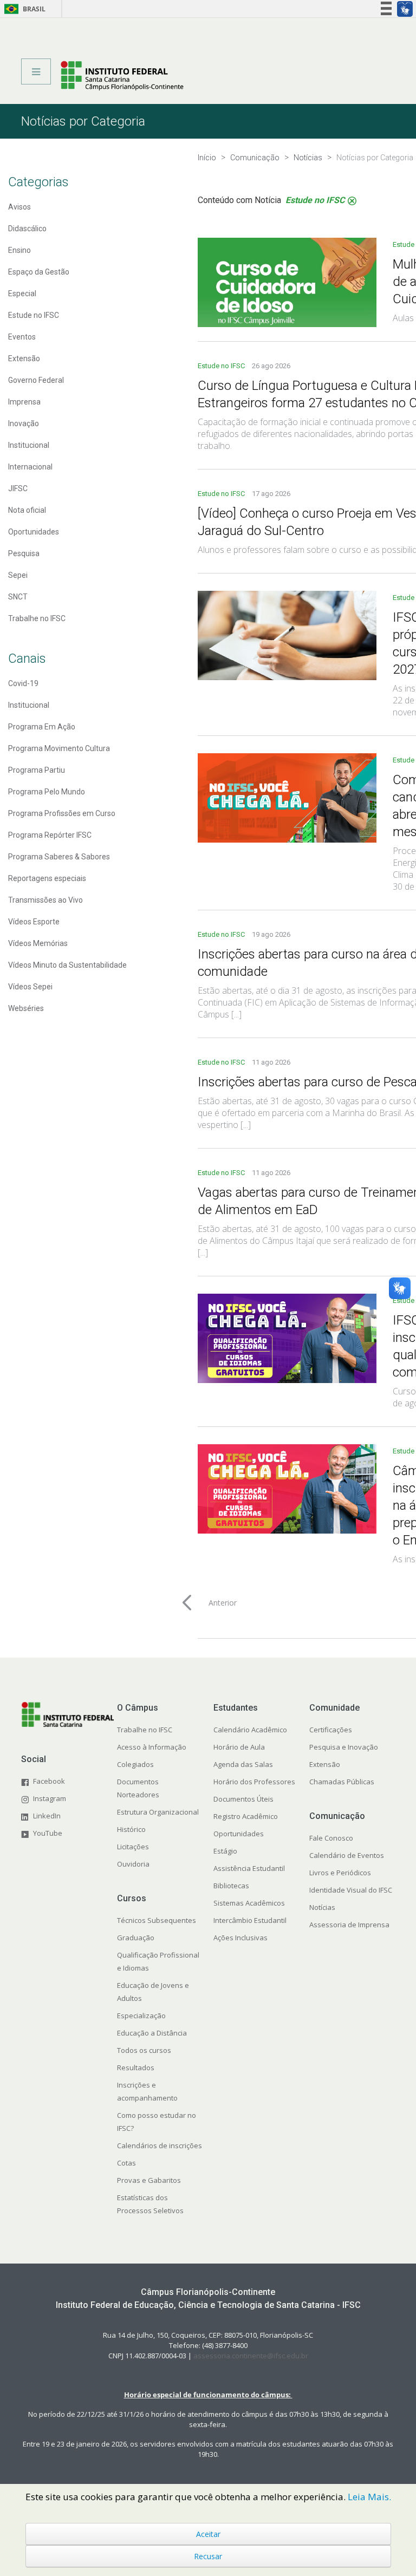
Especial (22, 294)
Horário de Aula (239, 1747)
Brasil (23, 9)
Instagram (50, 1798)
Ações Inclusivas (240, 1938)
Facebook (49, 1781)
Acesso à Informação (152, 1747)
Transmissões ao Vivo (45, 900)
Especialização (141, 2016)
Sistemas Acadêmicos (249, 1903)
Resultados (136, 2068)
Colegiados (135, 1764)
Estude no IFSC (34, 315)
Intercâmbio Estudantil (250, 1920)
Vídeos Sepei (30, 987)
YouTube (48, 1833)
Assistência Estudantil (249, 1868)
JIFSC (18, 488)
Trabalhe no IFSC (37, 618)
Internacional (30, 467)
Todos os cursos (144, 2050)
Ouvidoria (133, 1864)
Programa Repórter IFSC (50, 835)
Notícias (322, 1907)
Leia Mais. (369, 2497)
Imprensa (24, 402)
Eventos (22, 337)
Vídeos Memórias (38, 943)
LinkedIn (47, 1816)
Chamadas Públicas (342, 1782)
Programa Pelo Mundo (47, 792)
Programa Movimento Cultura (59, 748)
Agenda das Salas (243, 1764)
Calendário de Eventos (347, 1855)
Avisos (19, 207)
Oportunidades (34, 532)
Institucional (29, 445)
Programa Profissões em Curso (62, 813)
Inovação (24, 423)
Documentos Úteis (243, 1799)
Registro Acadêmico (246, 1816)
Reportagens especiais (47, 878)
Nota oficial (27, 510)
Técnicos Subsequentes (157, 1920)
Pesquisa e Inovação (344, 1747)
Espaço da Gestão (39, 272)
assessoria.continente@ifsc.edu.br (251, 2356)
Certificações (331, 1730)
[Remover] (352, 201)
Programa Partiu (37, 770)
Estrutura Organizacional (158, 1812)
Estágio (225, 1851)
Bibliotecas (231, 1886)
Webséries (26, 1008)
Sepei (18, 575)
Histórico (131, 1829)
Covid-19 (23, 683)
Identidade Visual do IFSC (351, 1890)
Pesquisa (24, 553)
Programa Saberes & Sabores (59, 857)
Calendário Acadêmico (250, 1730)
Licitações (133, 1847)
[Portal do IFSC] (122, 75)
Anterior (223, 1603)
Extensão (24, 358)
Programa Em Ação (42, 727)
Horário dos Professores (254, 1782)
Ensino (19, 250)
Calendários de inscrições (160, 2145)
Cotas (126, 2163)
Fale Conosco (331, 1838)
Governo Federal (36, 380)
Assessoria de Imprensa (349, 1925)
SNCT (18, 597)
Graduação (136, 1938)
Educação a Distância (152, 2033)
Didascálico (27, 229)
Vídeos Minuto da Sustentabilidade (67, 965)
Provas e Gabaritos (149, 2180)
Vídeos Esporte (34, 922)
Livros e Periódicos (340, 1873)
